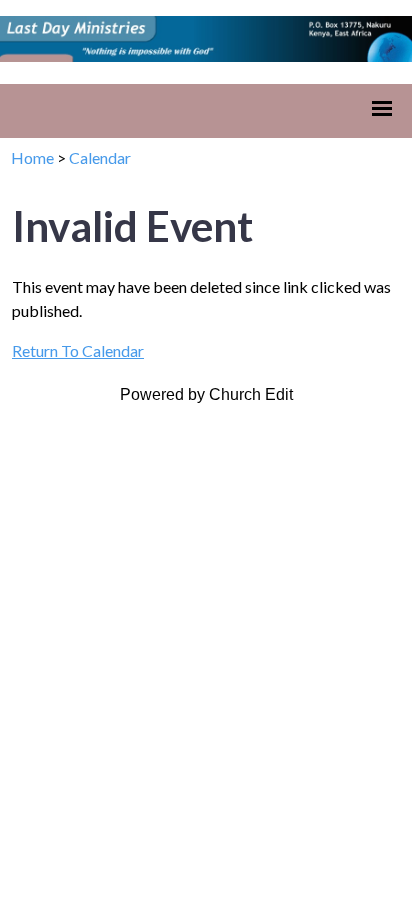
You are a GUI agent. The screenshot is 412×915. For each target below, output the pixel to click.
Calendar (100, 157)
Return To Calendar (78, 350)
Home (32, 157)
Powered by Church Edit (206, 394)
